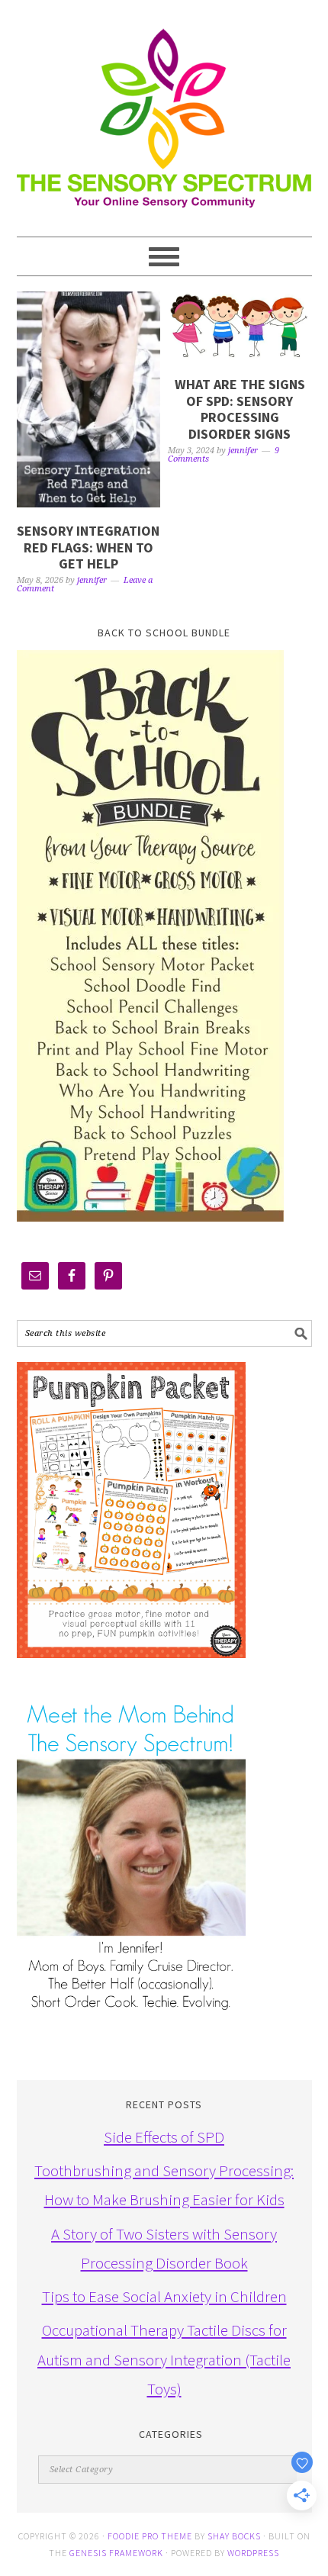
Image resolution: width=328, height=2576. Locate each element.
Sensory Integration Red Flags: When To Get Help (88, 547)
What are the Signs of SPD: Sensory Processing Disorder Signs (240, 409)
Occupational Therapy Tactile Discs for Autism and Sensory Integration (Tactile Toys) (164, 2359)
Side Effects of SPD (164, 2137)
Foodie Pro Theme (150, 2536)
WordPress (253, 2553)
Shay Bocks (234, 2536)
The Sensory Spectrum (164, 111)
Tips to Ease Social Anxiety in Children (164, 2296)
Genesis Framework (116, 2553)
